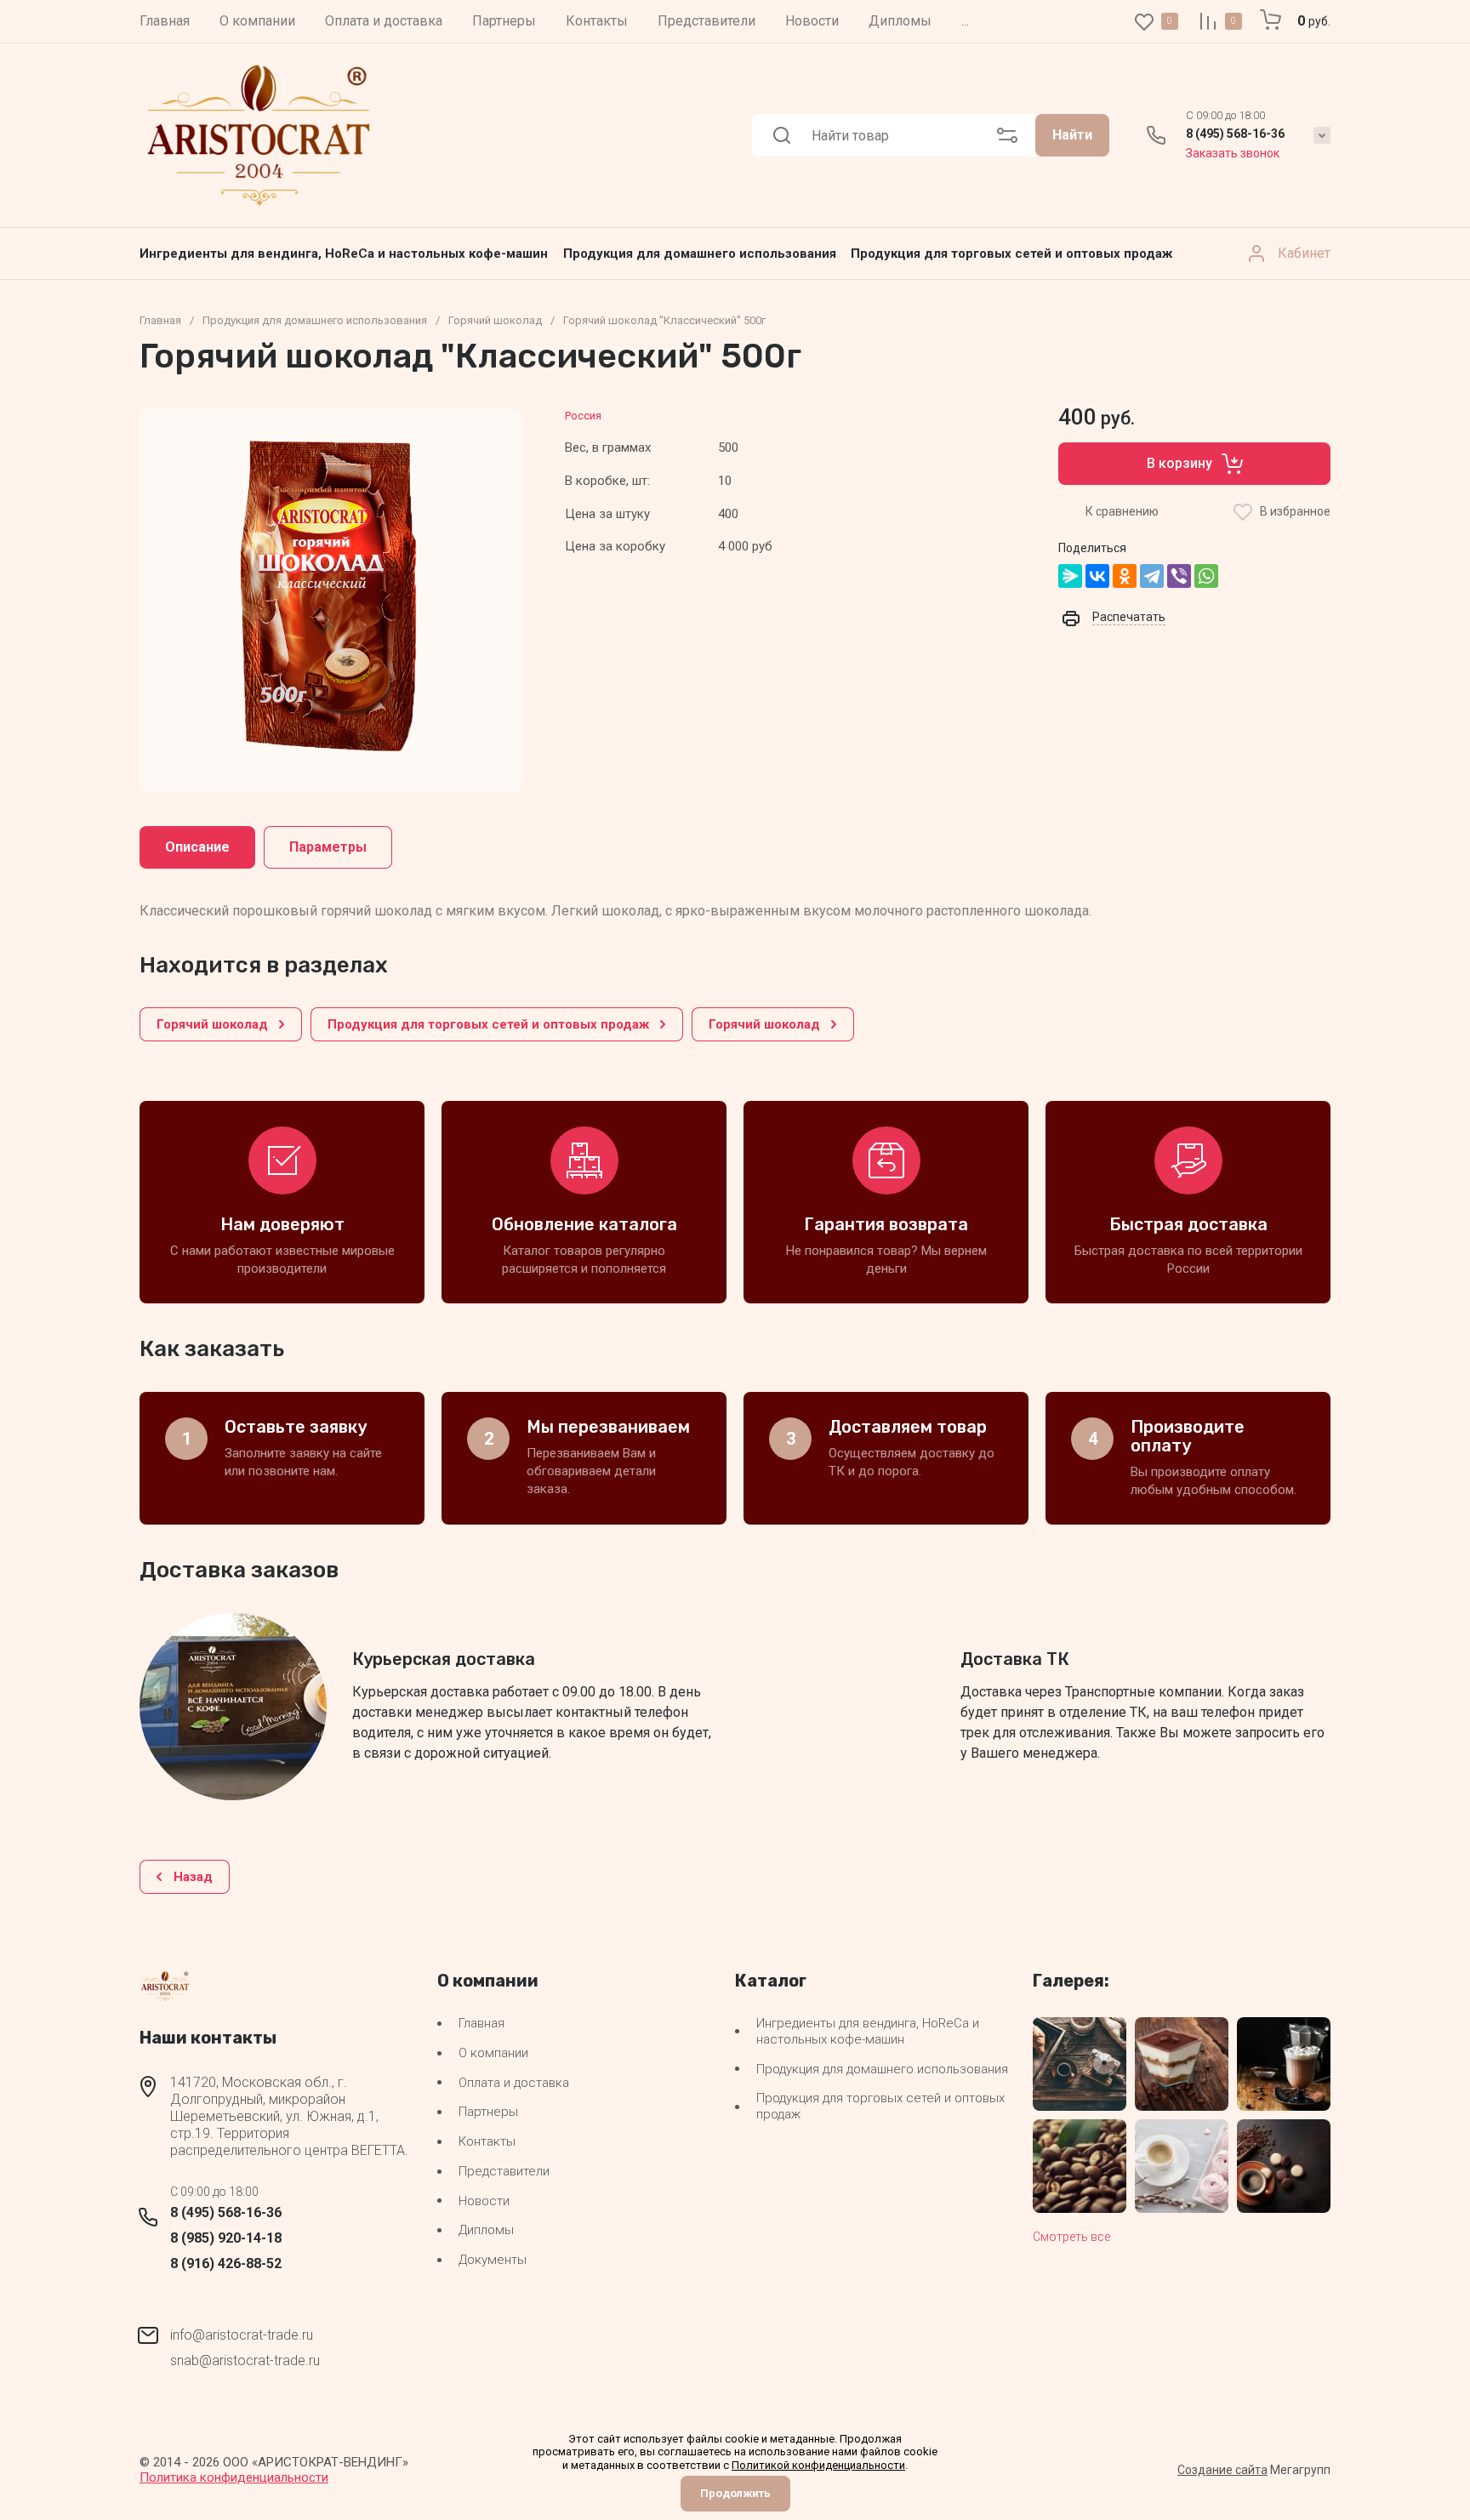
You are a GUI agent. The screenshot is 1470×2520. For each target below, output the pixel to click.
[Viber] (1179, 576)
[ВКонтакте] (1097, 576)
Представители (504, 2171)
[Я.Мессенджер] (1070, 576)
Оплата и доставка (514, 2083)
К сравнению (1122, 511)
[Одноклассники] (1125, 576)
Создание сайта (1222, 2470)
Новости (484, 2201)
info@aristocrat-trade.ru (242, 2335)
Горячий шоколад (495, 320)
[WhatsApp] (1206, 576)
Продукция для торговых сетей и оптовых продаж (1011, 254)
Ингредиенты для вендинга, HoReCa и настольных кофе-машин (344, 254)
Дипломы (486, 2230)
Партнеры (488, 2112)
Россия (583, 416)
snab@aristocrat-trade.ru (245, 2360)
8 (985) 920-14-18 (226, 2238)
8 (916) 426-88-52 (226, 2263)
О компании (493, 2053)
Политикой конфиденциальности (818, 2465)
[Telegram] (1152, 576)
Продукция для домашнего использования (700, 254)
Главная (160, 320)
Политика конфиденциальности (234, 2477)
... (965, 21)
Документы (493, 2260)
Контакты (487, 2141)
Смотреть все (1071, 2237)
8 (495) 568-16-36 (1235, 134)
